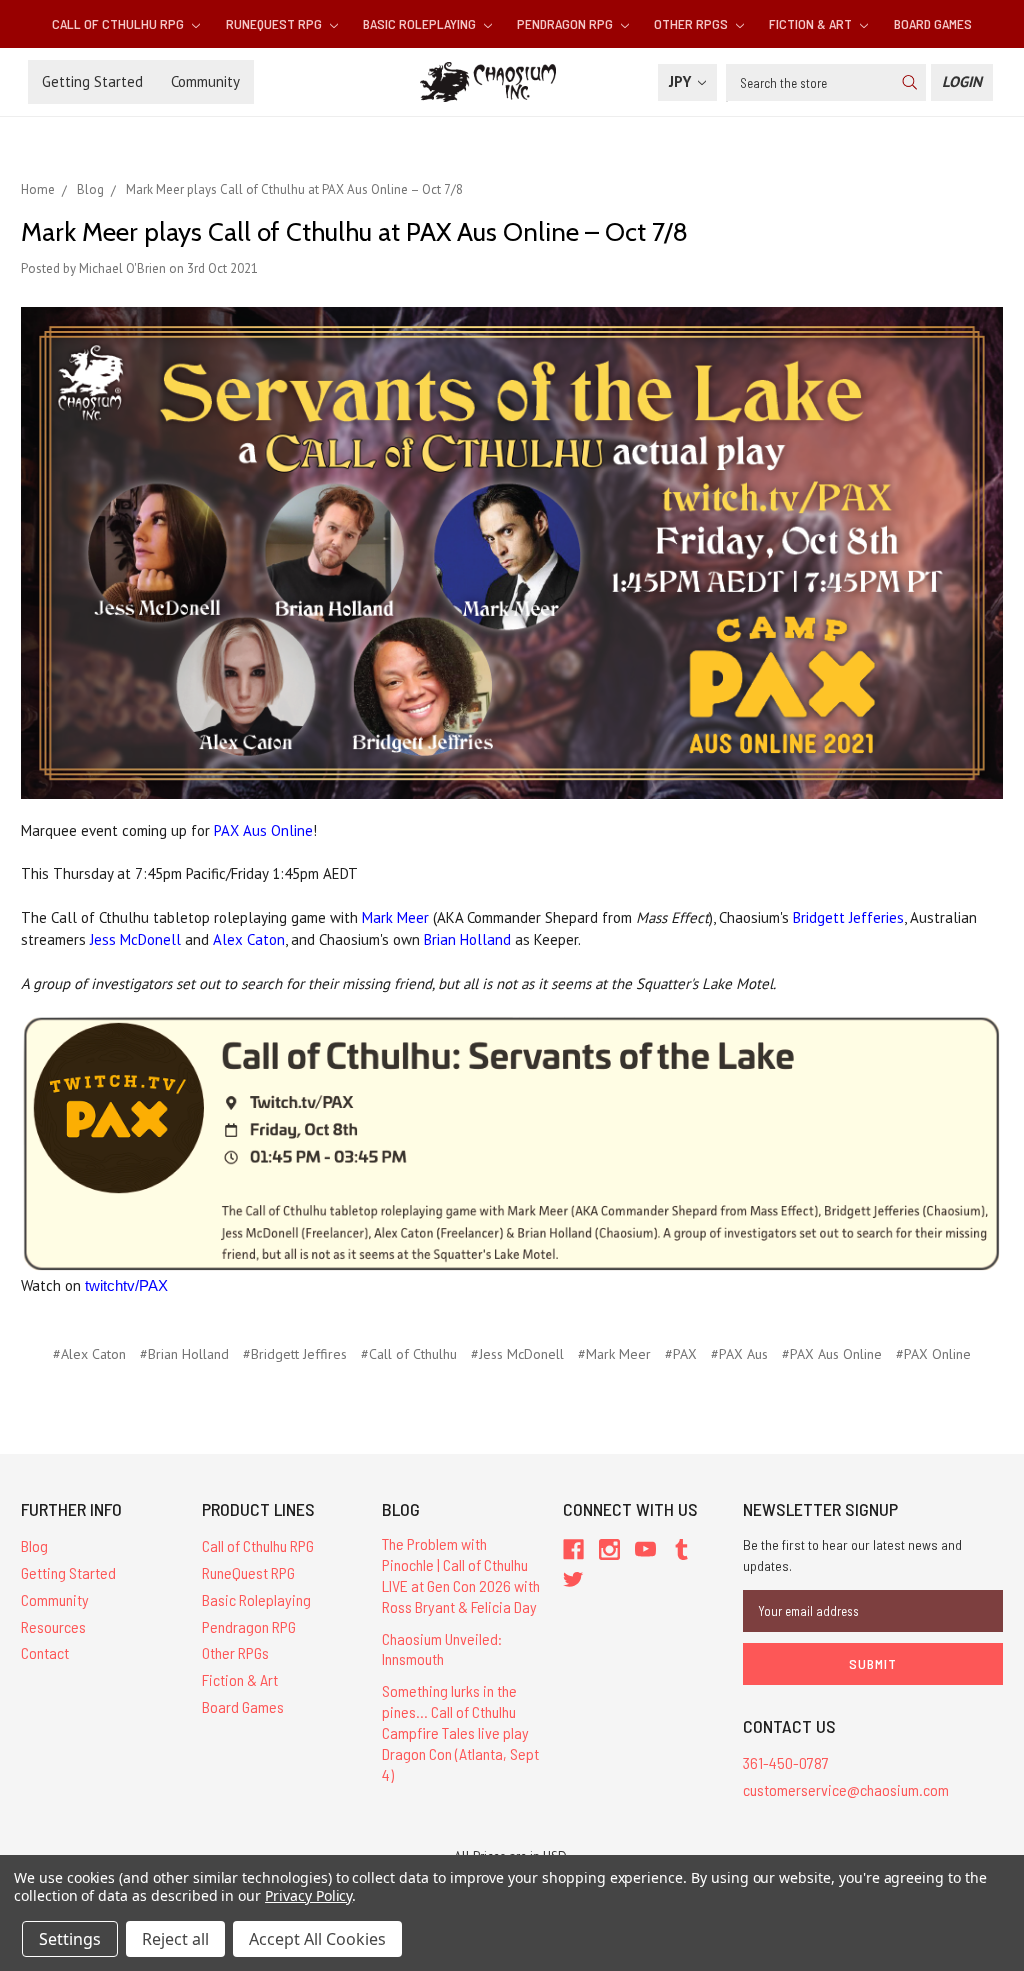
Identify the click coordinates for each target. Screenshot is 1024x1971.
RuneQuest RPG (275, 23)
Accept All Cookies (317, 1939)
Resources (53, 1626)
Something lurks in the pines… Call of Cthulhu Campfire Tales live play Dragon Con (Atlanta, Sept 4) (460, 1732)
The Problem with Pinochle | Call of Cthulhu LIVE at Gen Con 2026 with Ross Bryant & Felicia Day (461, 1574)
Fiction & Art (812, 23)
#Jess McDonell (517, 1354)
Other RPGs (692, 23)
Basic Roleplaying (421, 23)
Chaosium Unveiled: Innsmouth (442, 1649)
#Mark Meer (614, 1354)
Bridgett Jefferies (848, 917)
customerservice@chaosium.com (846, 1789)
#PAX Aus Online (832, 1354)
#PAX (681, 1354)
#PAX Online (933, 1354)
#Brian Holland (184, 1354)
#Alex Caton (89, 1354)
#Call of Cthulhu (409, 1354)
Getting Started (92, 81)
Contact (45, 1652)
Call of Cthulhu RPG (119, 23)
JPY (682, 81)
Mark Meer (395, 917)
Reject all (175, 1939)
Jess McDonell (135, 939)
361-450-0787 (786, 1762)
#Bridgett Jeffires (295, 1354)
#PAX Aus (739, 1354)
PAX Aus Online (263, 830)
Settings (70, 1939)
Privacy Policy (308, 1895)
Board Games (933, 23)
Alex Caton (249, 939)
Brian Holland (467, 939)
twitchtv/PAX (126, 1285)
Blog (34, 1545)
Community (205, 81)
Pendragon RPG (566, 23)
